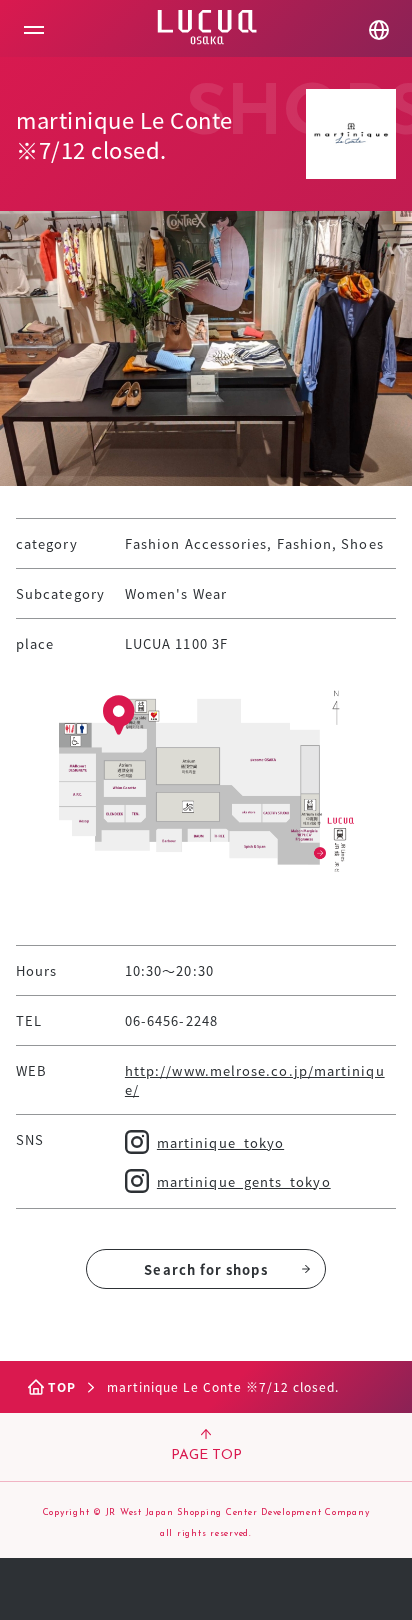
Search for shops (205, 1269)
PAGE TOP (206, 1455)
